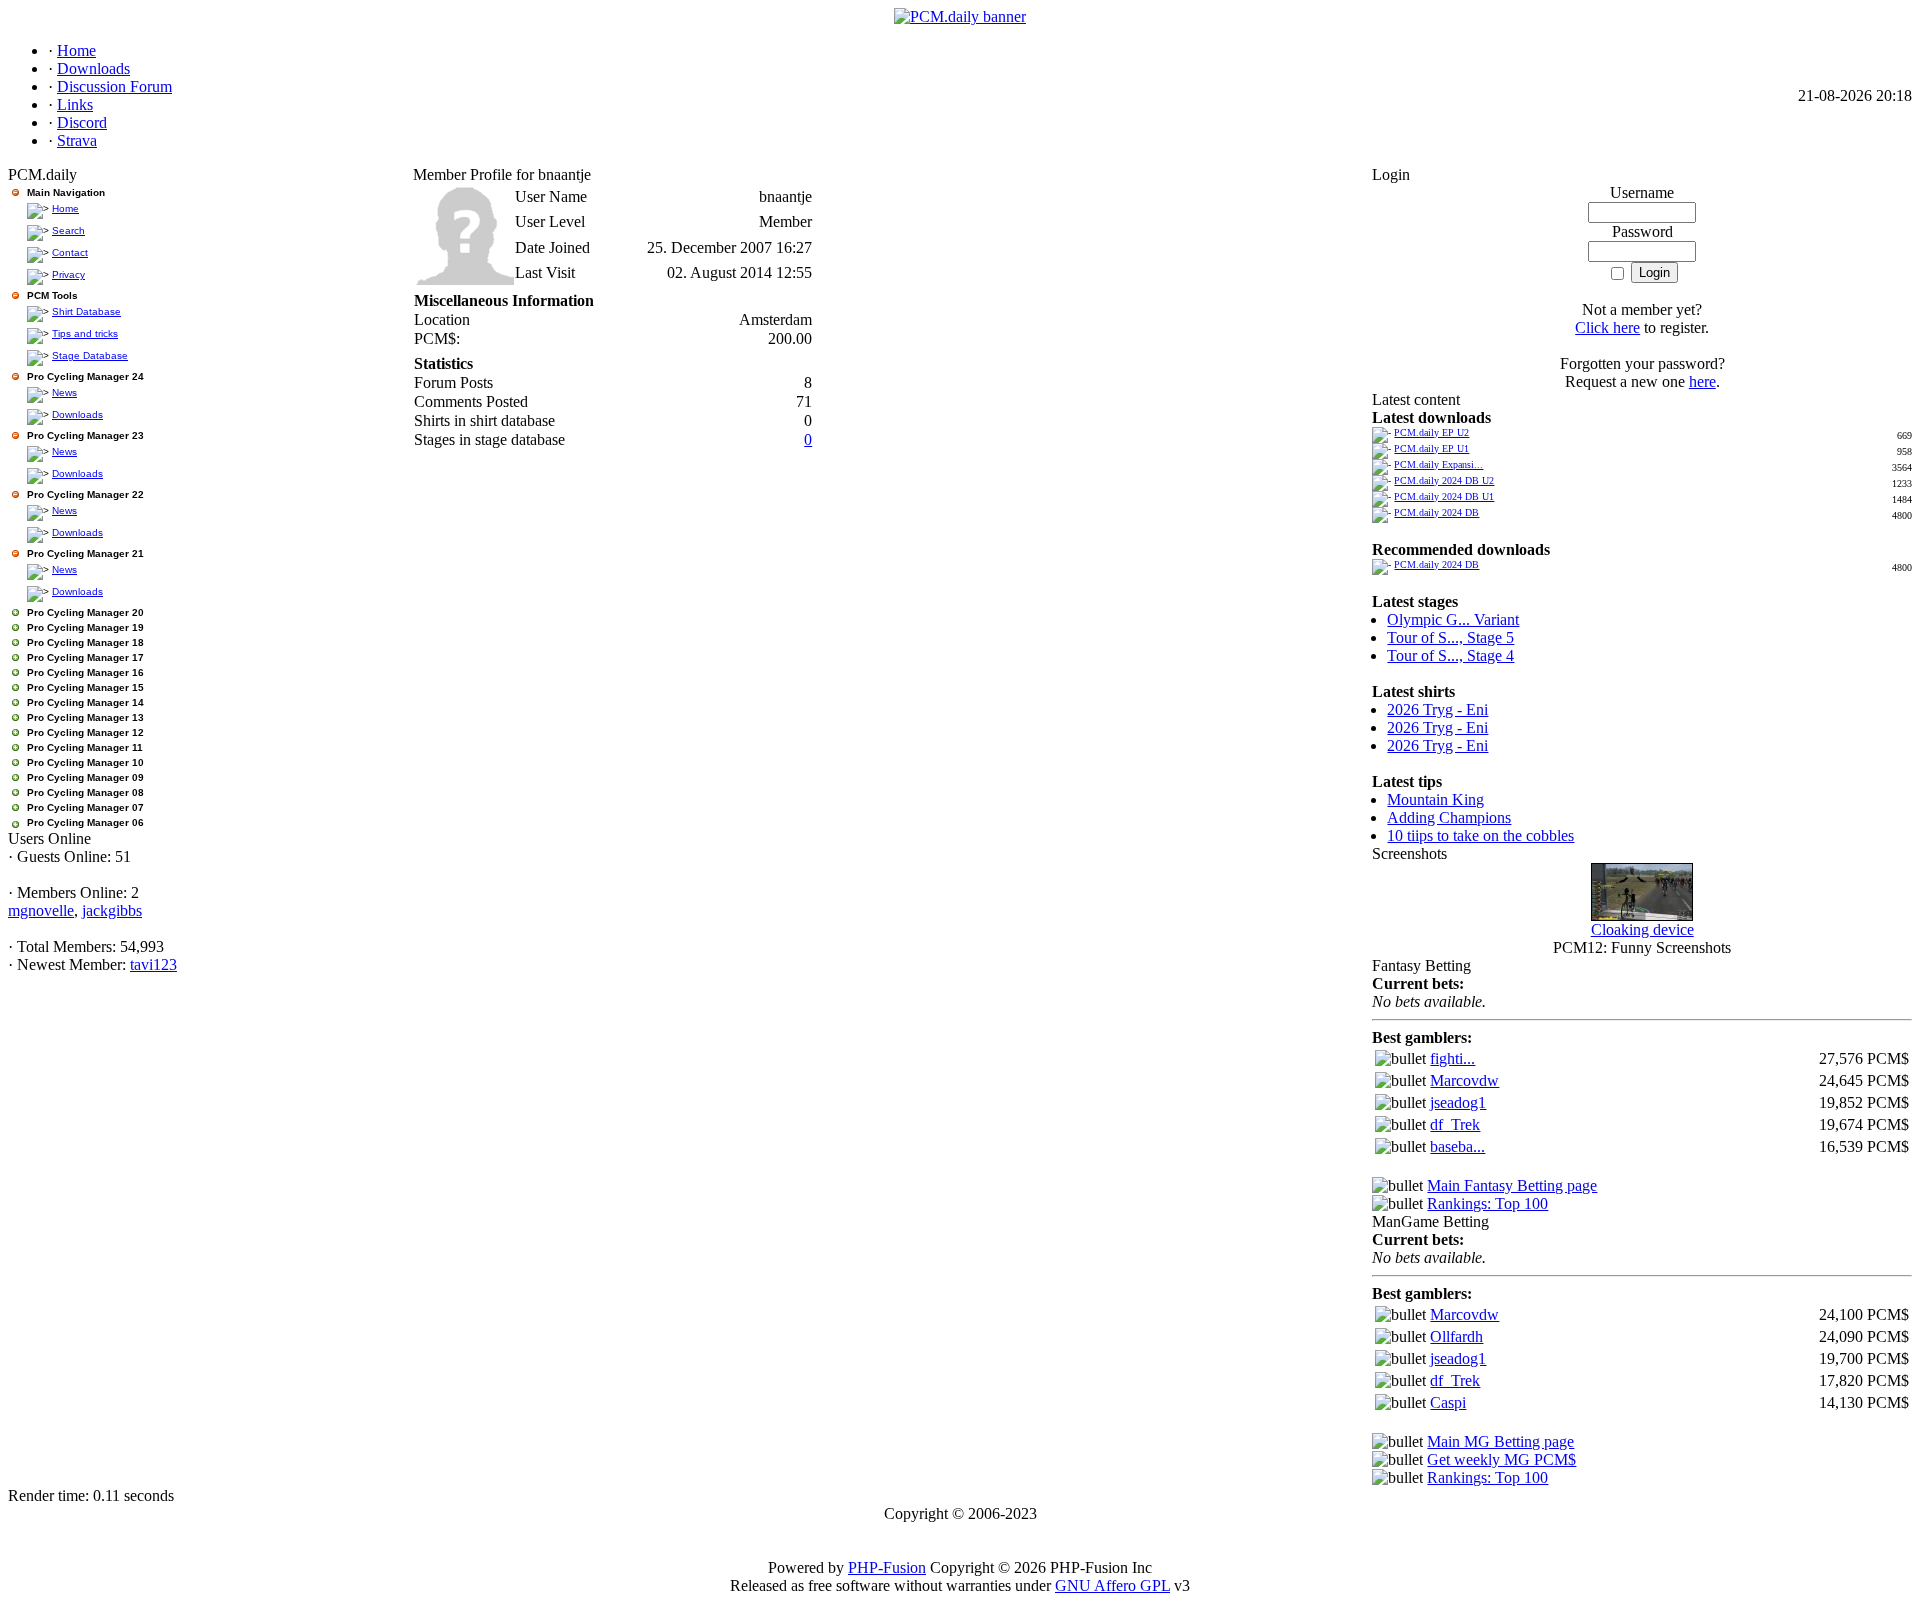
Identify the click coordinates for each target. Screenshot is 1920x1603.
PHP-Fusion (887, 1567)
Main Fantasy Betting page (1512, 1185)
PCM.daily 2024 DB (1436, 512)
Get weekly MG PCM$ (1501, 1459)
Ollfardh (1456, 1336)
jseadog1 (1458, 1102)
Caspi (1448, 1402)
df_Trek (1455, 1124)
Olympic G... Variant (1453, 619)
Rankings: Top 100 (1487, 1203)
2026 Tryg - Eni (1437, 709)
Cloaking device (1642, 929)
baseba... (1457, 1146)
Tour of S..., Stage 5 (1450, 637)
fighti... (1452, 1058)
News (64, 392)
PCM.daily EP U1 (1431, 448)
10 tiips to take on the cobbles (1480, 835)
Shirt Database (86, 311)
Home (65, 208)
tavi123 (153, 964)
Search (68, 230)
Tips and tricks (85, 333)
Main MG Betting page (1500, 1441)
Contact (70, 252)
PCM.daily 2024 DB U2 (1444, 480)
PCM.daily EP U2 (1431, 432)
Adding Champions (1449, 817)
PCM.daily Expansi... (1438, 464)
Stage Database (90, 355)
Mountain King (1435, 799)
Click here (1607, 327)
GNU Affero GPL (1112, 1585)
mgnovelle (41, 910)
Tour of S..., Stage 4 (1450, 655)
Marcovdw (1464, 1080)
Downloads (77, 414)
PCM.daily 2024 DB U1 (1444, 496)
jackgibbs (112, 910)
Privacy (68, 274)
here (1702, 381)
